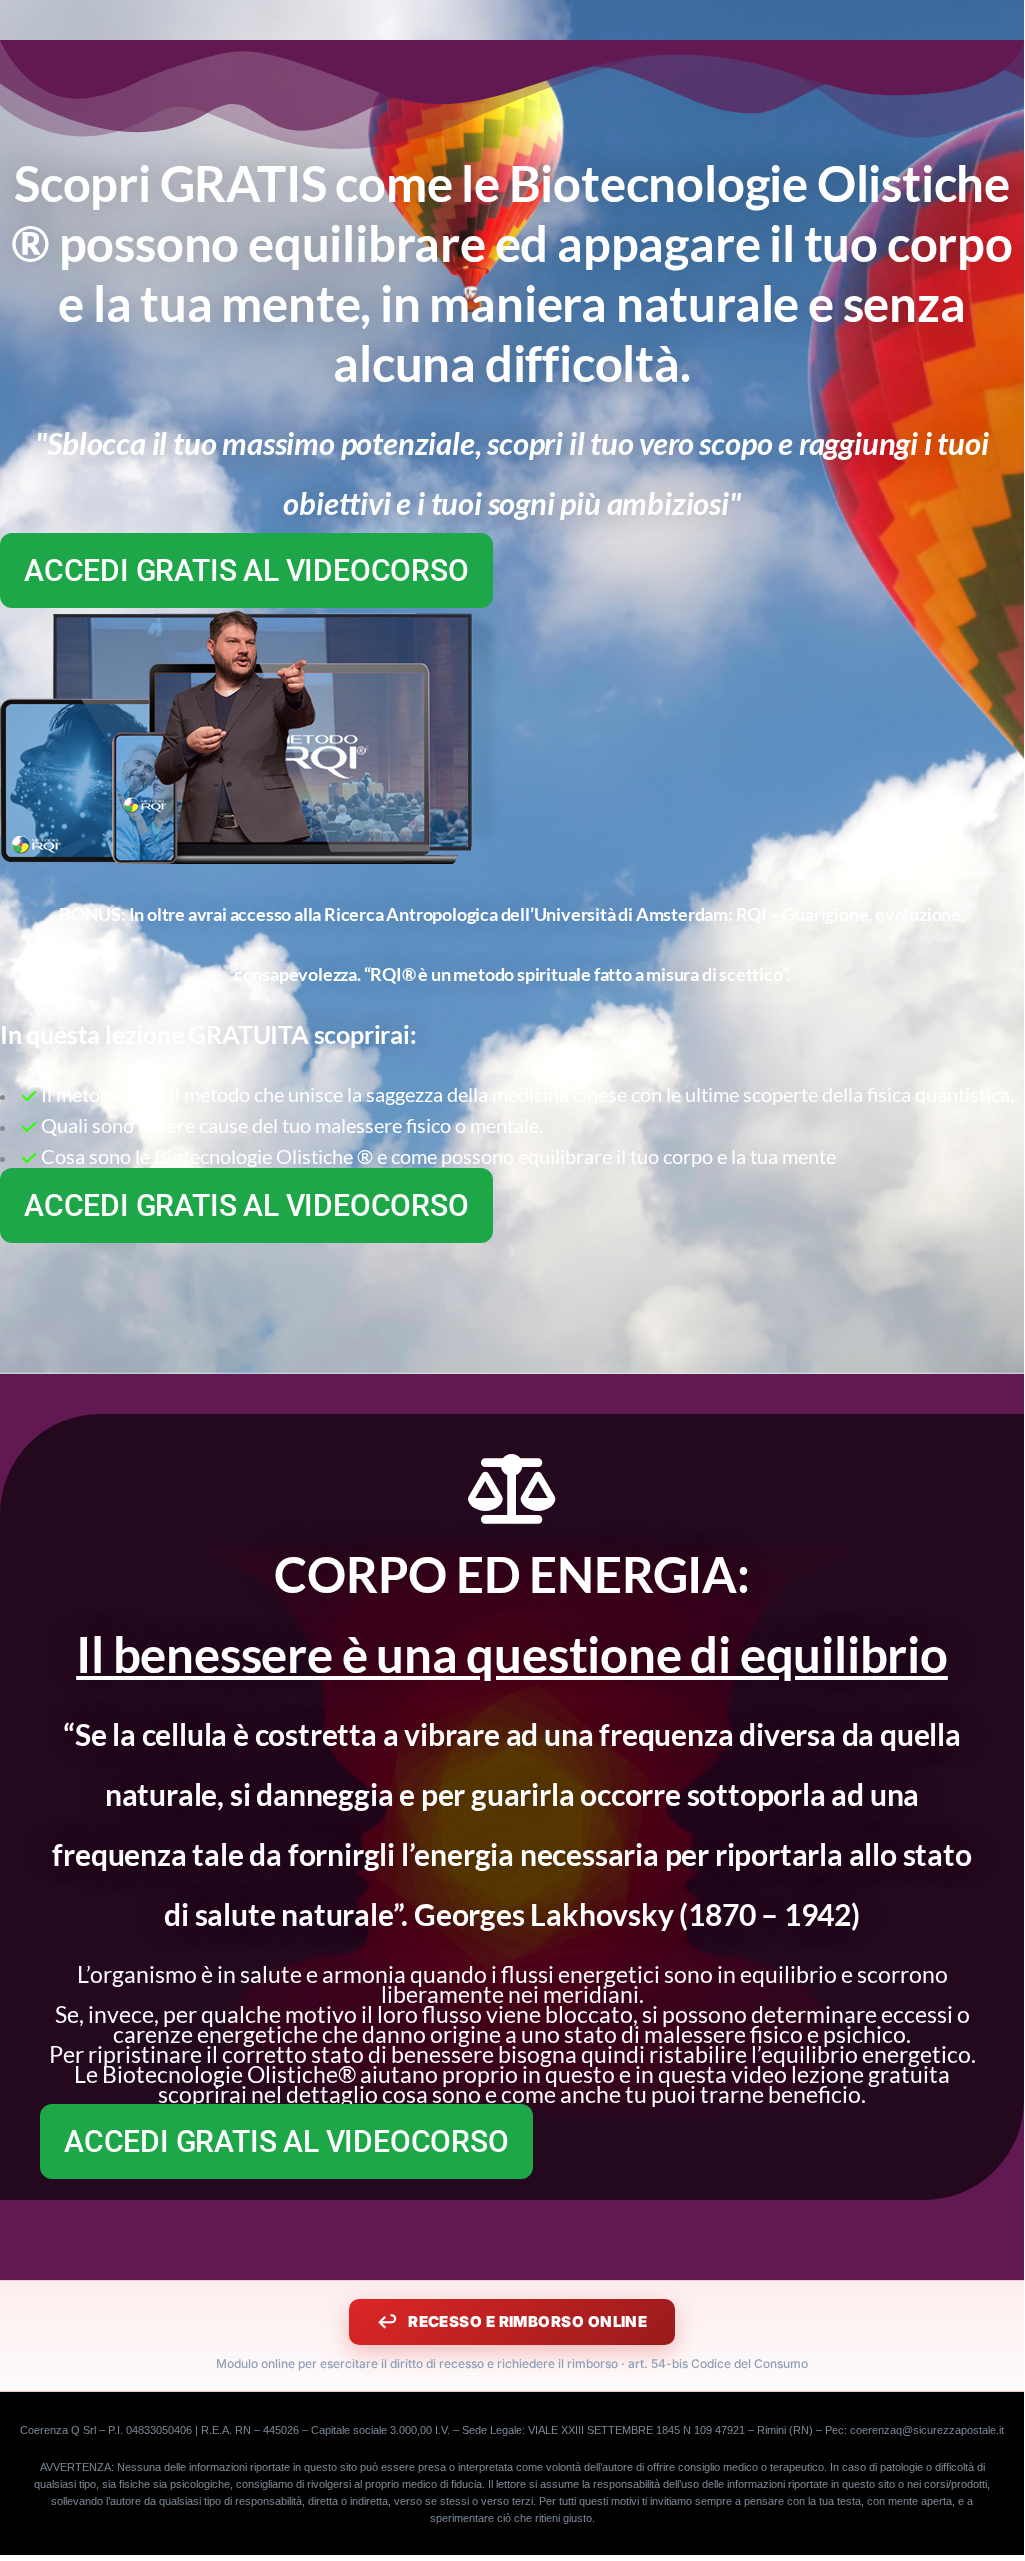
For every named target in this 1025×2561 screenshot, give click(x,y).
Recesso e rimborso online (527, 2321)
